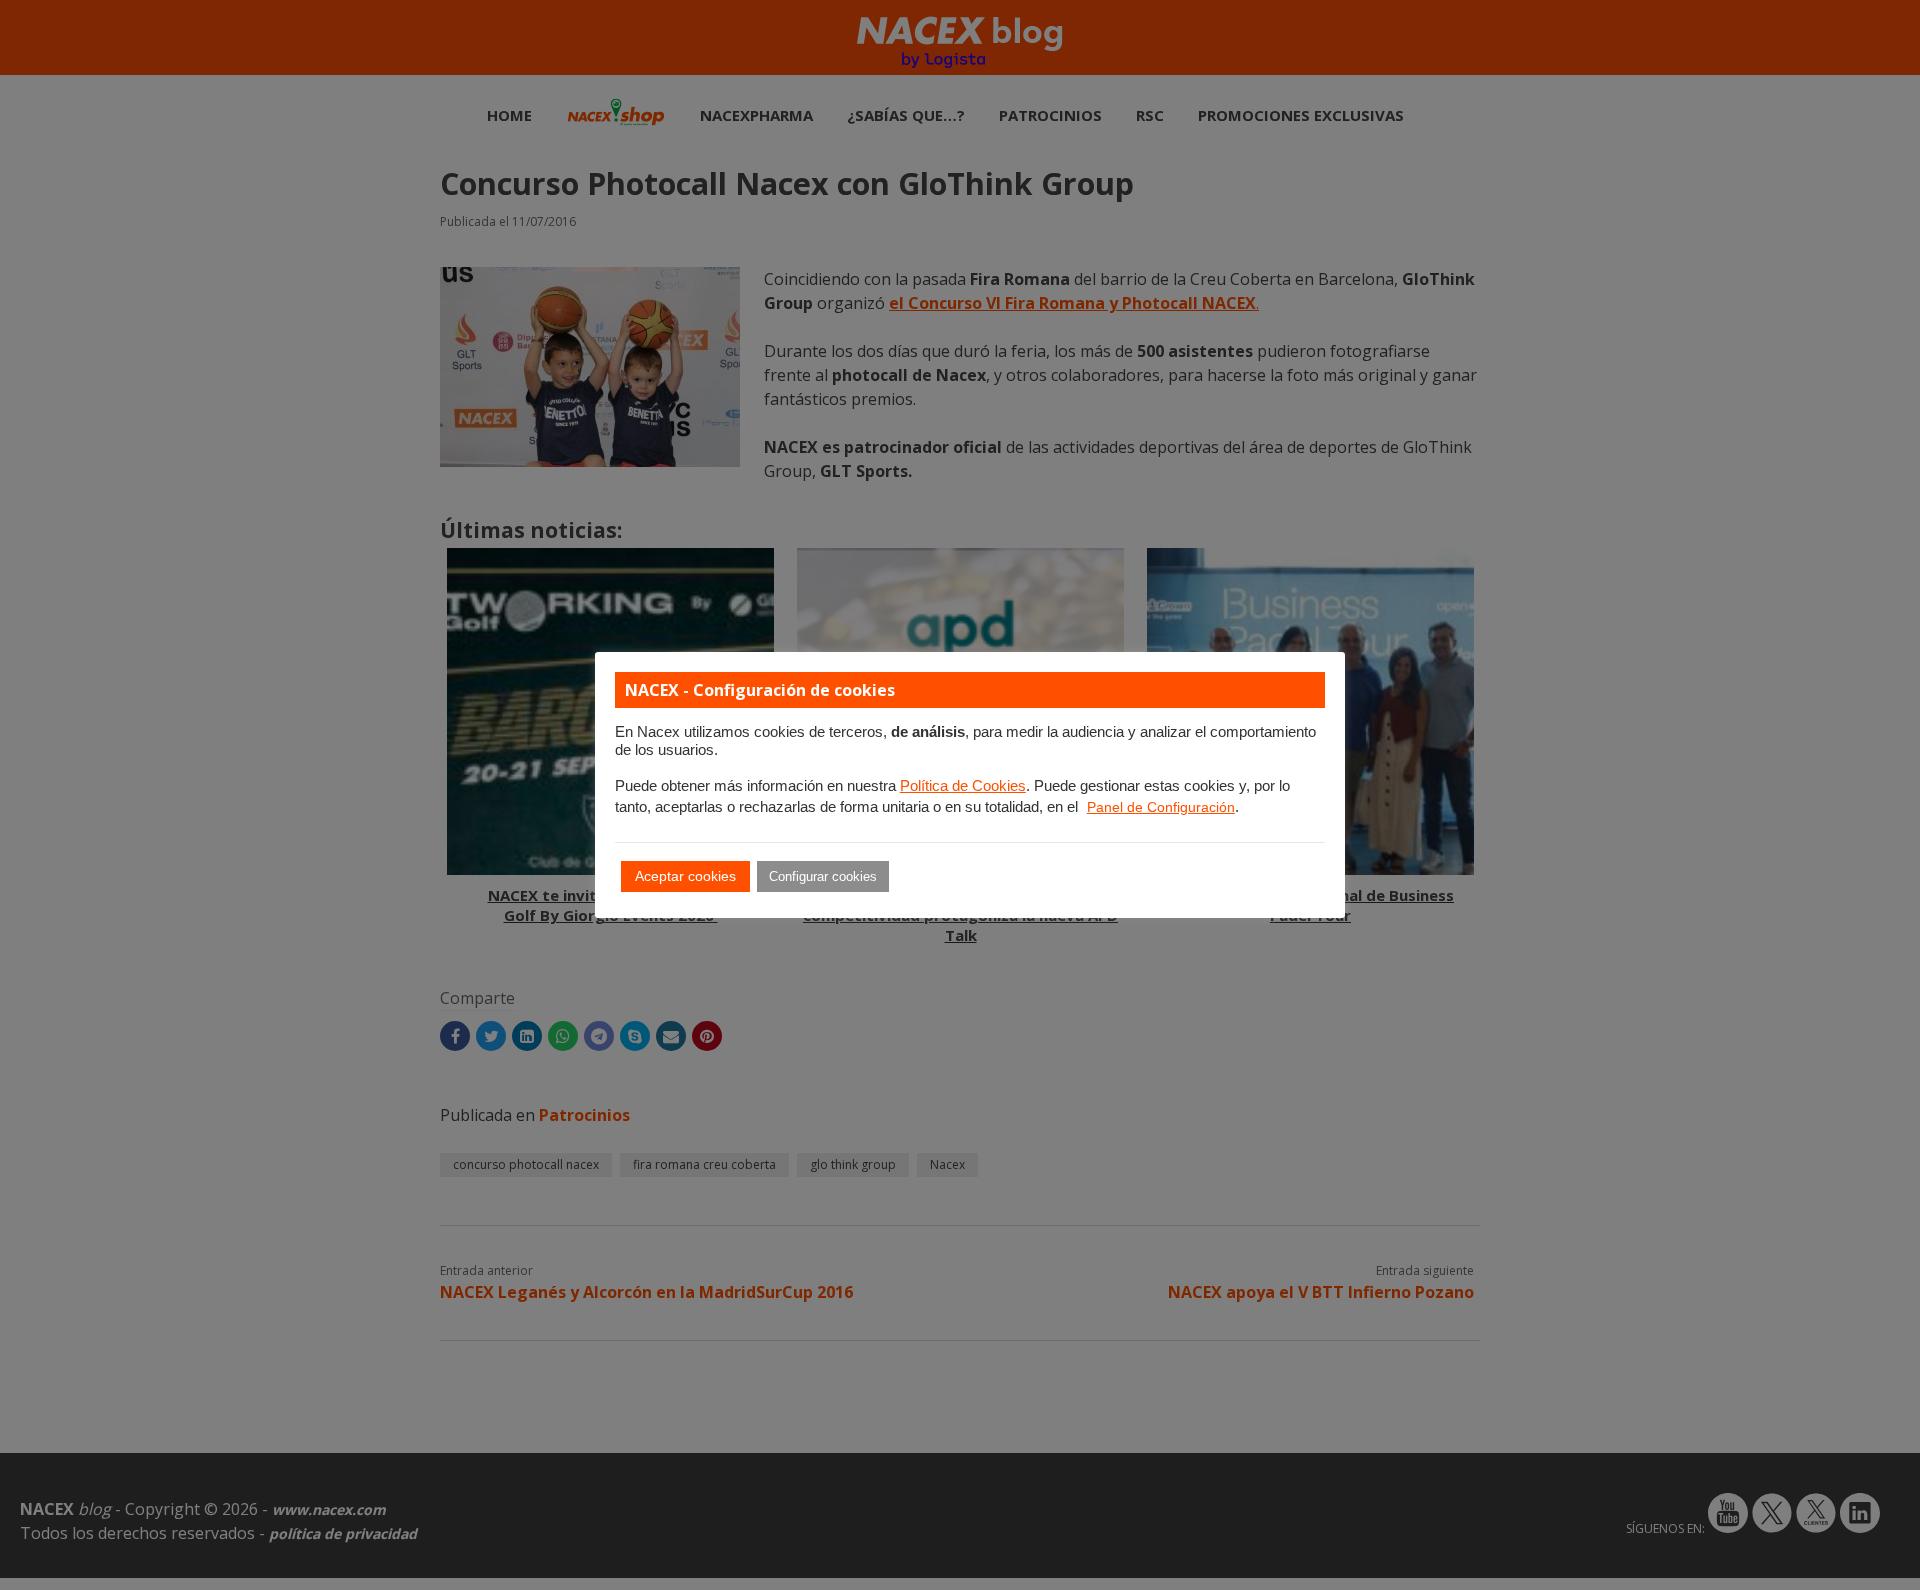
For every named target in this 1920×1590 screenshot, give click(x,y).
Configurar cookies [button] (823, 876)
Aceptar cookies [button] (685, 876)
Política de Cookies (963, 786)
